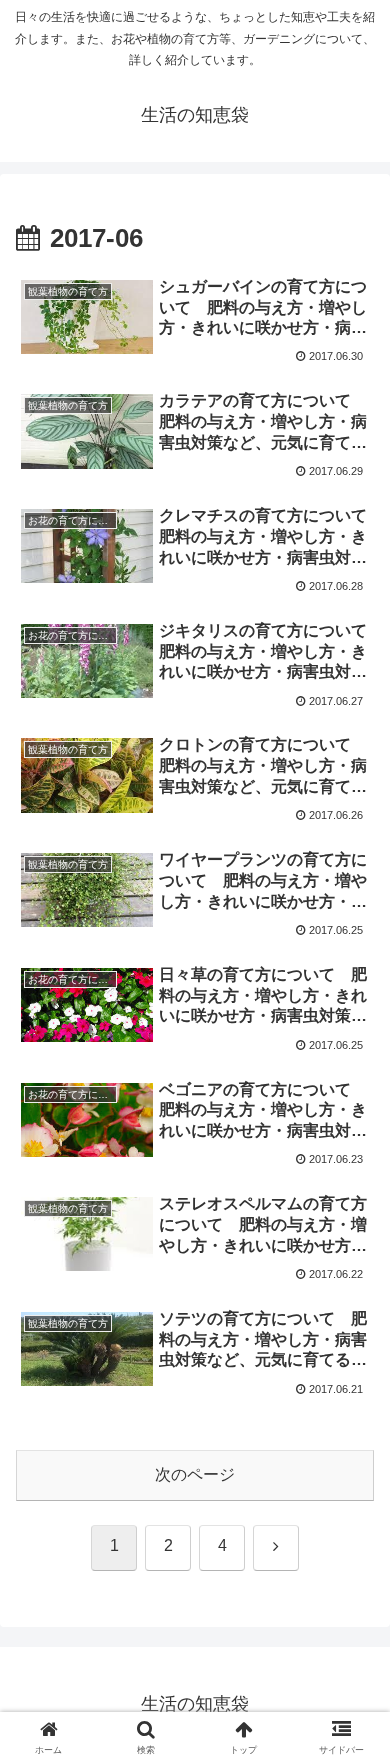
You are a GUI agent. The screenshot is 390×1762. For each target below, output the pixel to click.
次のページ (195, 1474)
